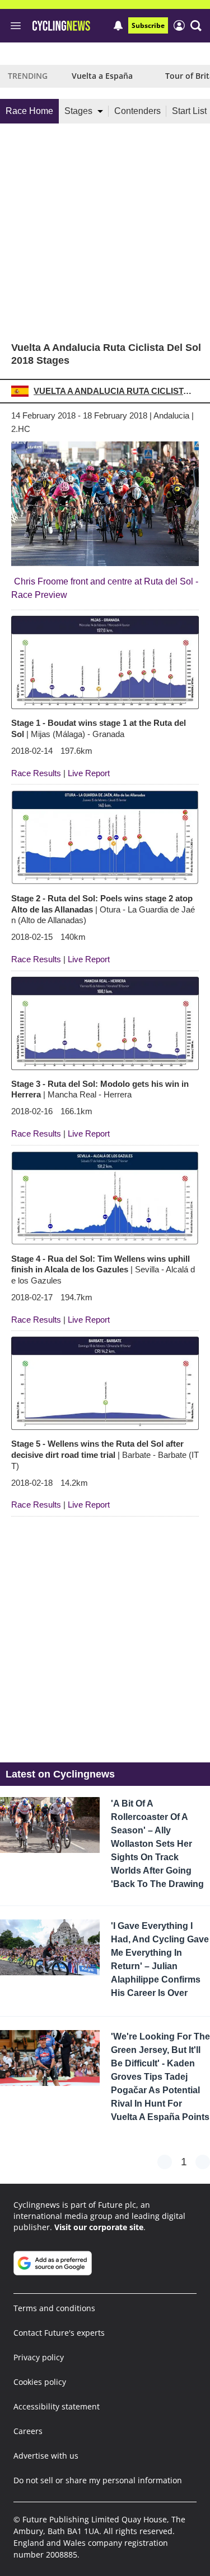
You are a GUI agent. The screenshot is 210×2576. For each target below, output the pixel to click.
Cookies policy (40, 2382)
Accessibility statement (57, 2406)
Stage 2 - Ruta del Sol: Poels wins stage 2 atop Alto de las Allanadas (103, 909)
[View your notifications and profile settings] (118, 26)
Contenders (137, 111)
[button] (196, 26)
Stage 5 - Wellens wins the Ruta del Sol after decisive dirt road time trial (105, 1455)
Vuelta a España (102, 76)
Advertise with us (46, 2456)
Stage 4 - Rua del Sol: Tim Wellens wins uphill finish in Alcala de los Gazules (103, 1270)
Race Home (29, 111)
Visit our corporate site (99, 2227)
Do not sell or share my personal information (98, 2480)
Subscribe (148, 25)
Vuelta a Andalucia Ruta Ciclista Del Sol (115, 391)
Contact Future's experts (59, 2333)
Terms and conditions (54, 2308)
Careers (28, 2431)
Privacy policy (39, 2357)
